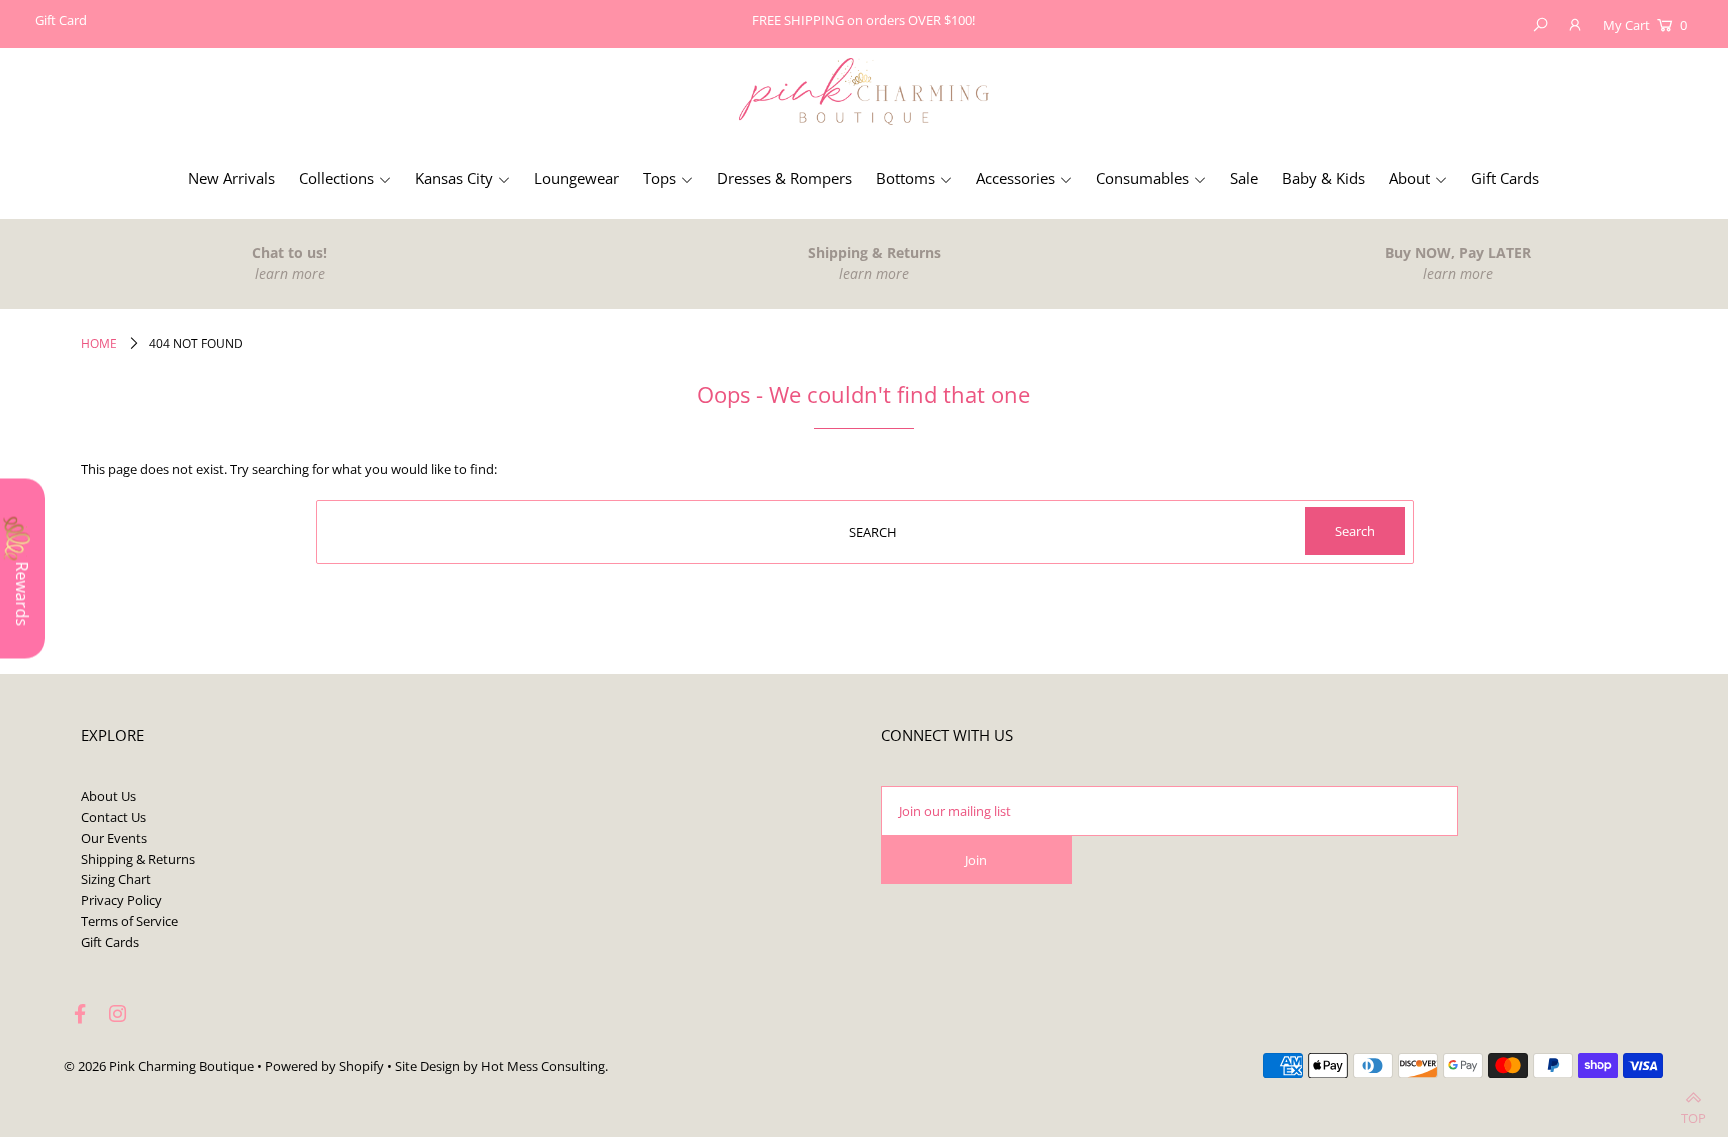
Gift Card (61, 20)
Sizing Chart (116, 879)
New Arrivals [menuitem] (231, 178)
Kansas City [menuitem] (454, 178)
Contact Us (113, 817)
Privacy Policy (121, 900)
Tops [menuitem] (659, 178)
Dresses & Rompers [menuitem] (784, 178)
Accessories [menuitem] (1015, 178)
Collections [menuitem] (336, 178)
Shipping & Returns (138, 859)
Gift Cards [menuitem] (1505, 178)
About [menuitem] (1409, 178)
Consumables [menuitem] (1142, 178)
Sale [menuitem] (1244, 178)
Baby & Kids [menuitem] (1323, 178)
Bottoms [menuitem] (905, 178)
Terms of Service (129, 921)
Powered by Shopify (324, 1066)
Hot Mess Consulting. (544, 1066)
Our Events (114, 838)
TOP (1693, 1113)
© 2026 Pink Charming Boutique (159, 1066)
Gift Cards (110, 942)
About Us (108, 796)
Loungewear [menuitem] (576, 178)
